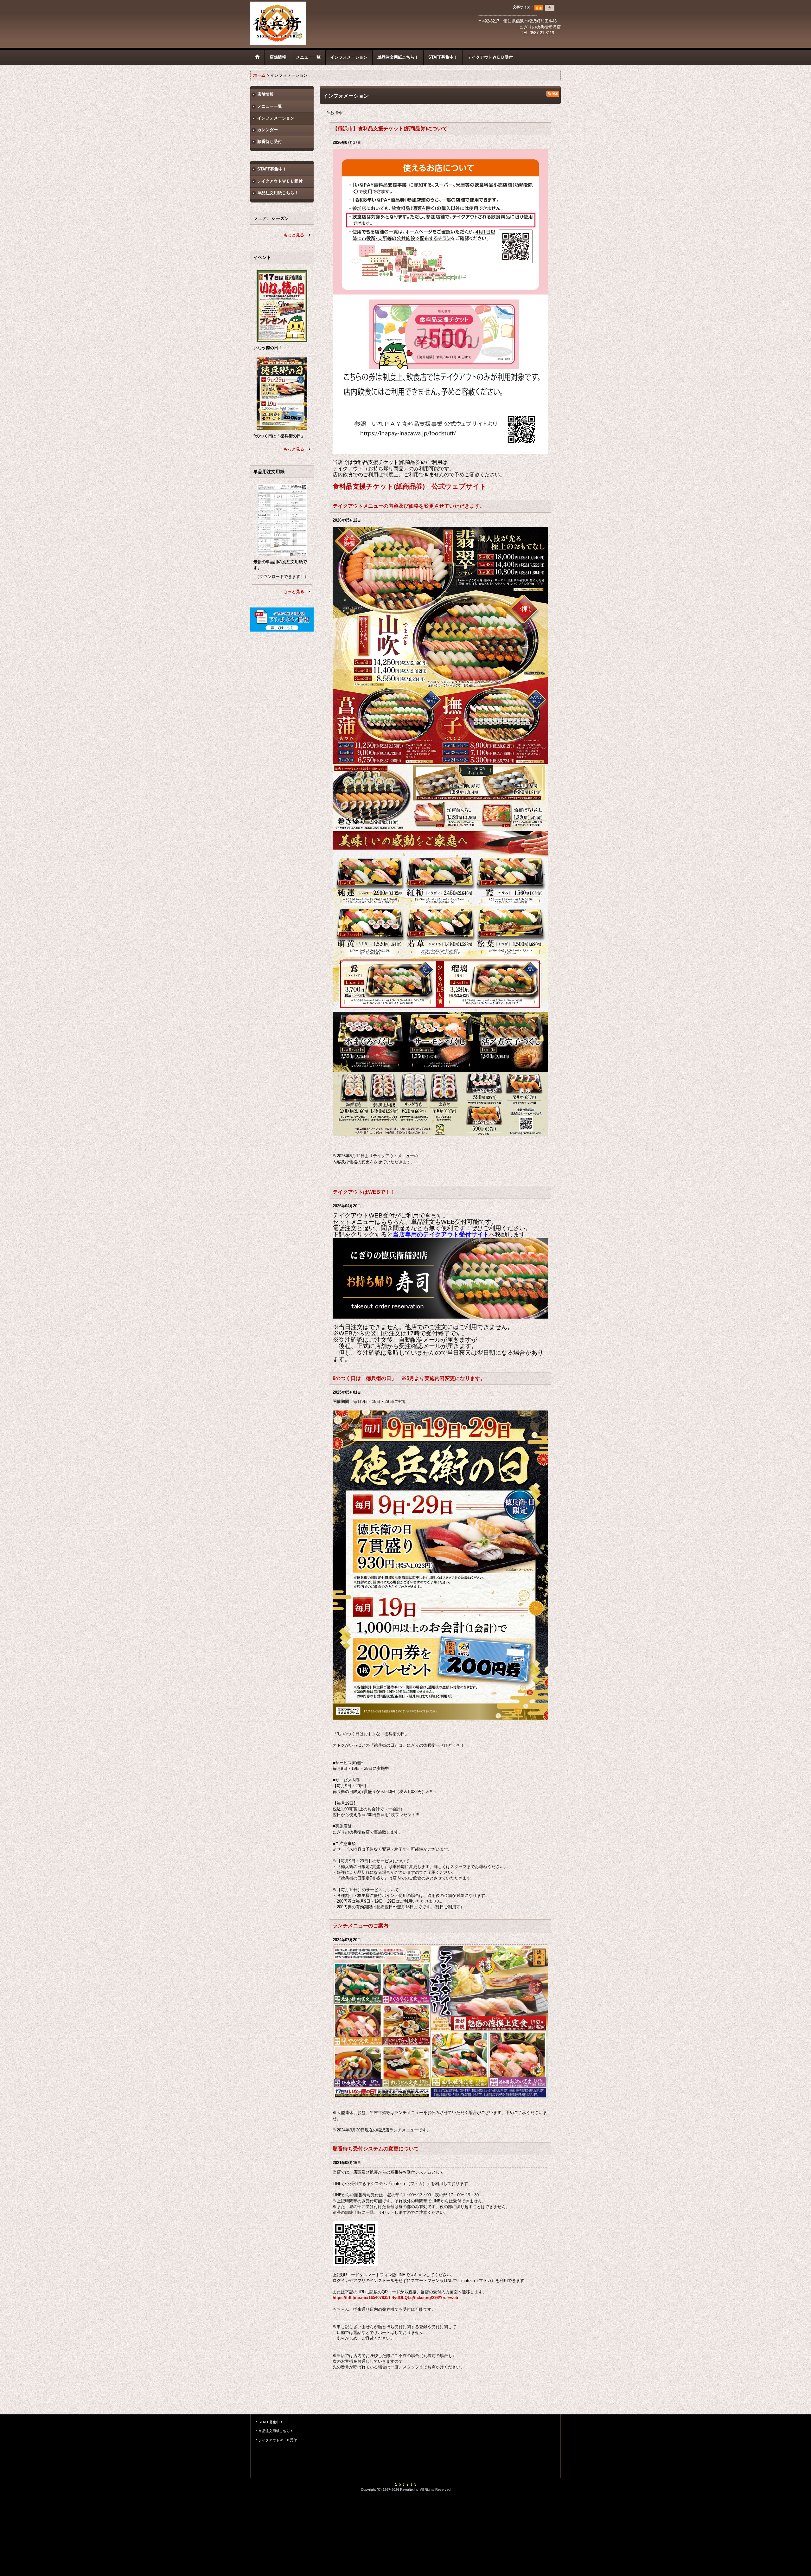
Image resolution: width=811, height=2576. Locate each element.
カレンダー (268, 130)
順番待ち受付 (270, 141)
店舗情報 (265, 94)
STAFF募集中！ (272, 169)
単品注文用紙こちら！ (278, 193)
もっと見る (294, 235)
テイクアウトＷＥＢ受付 (280, 181)
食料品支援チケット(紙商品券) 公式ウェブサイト (410, 486)
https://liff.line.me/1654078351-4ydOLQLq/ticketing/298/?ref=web (395, 2298)
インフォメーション (276, 118)
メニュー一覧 (270, 106)
